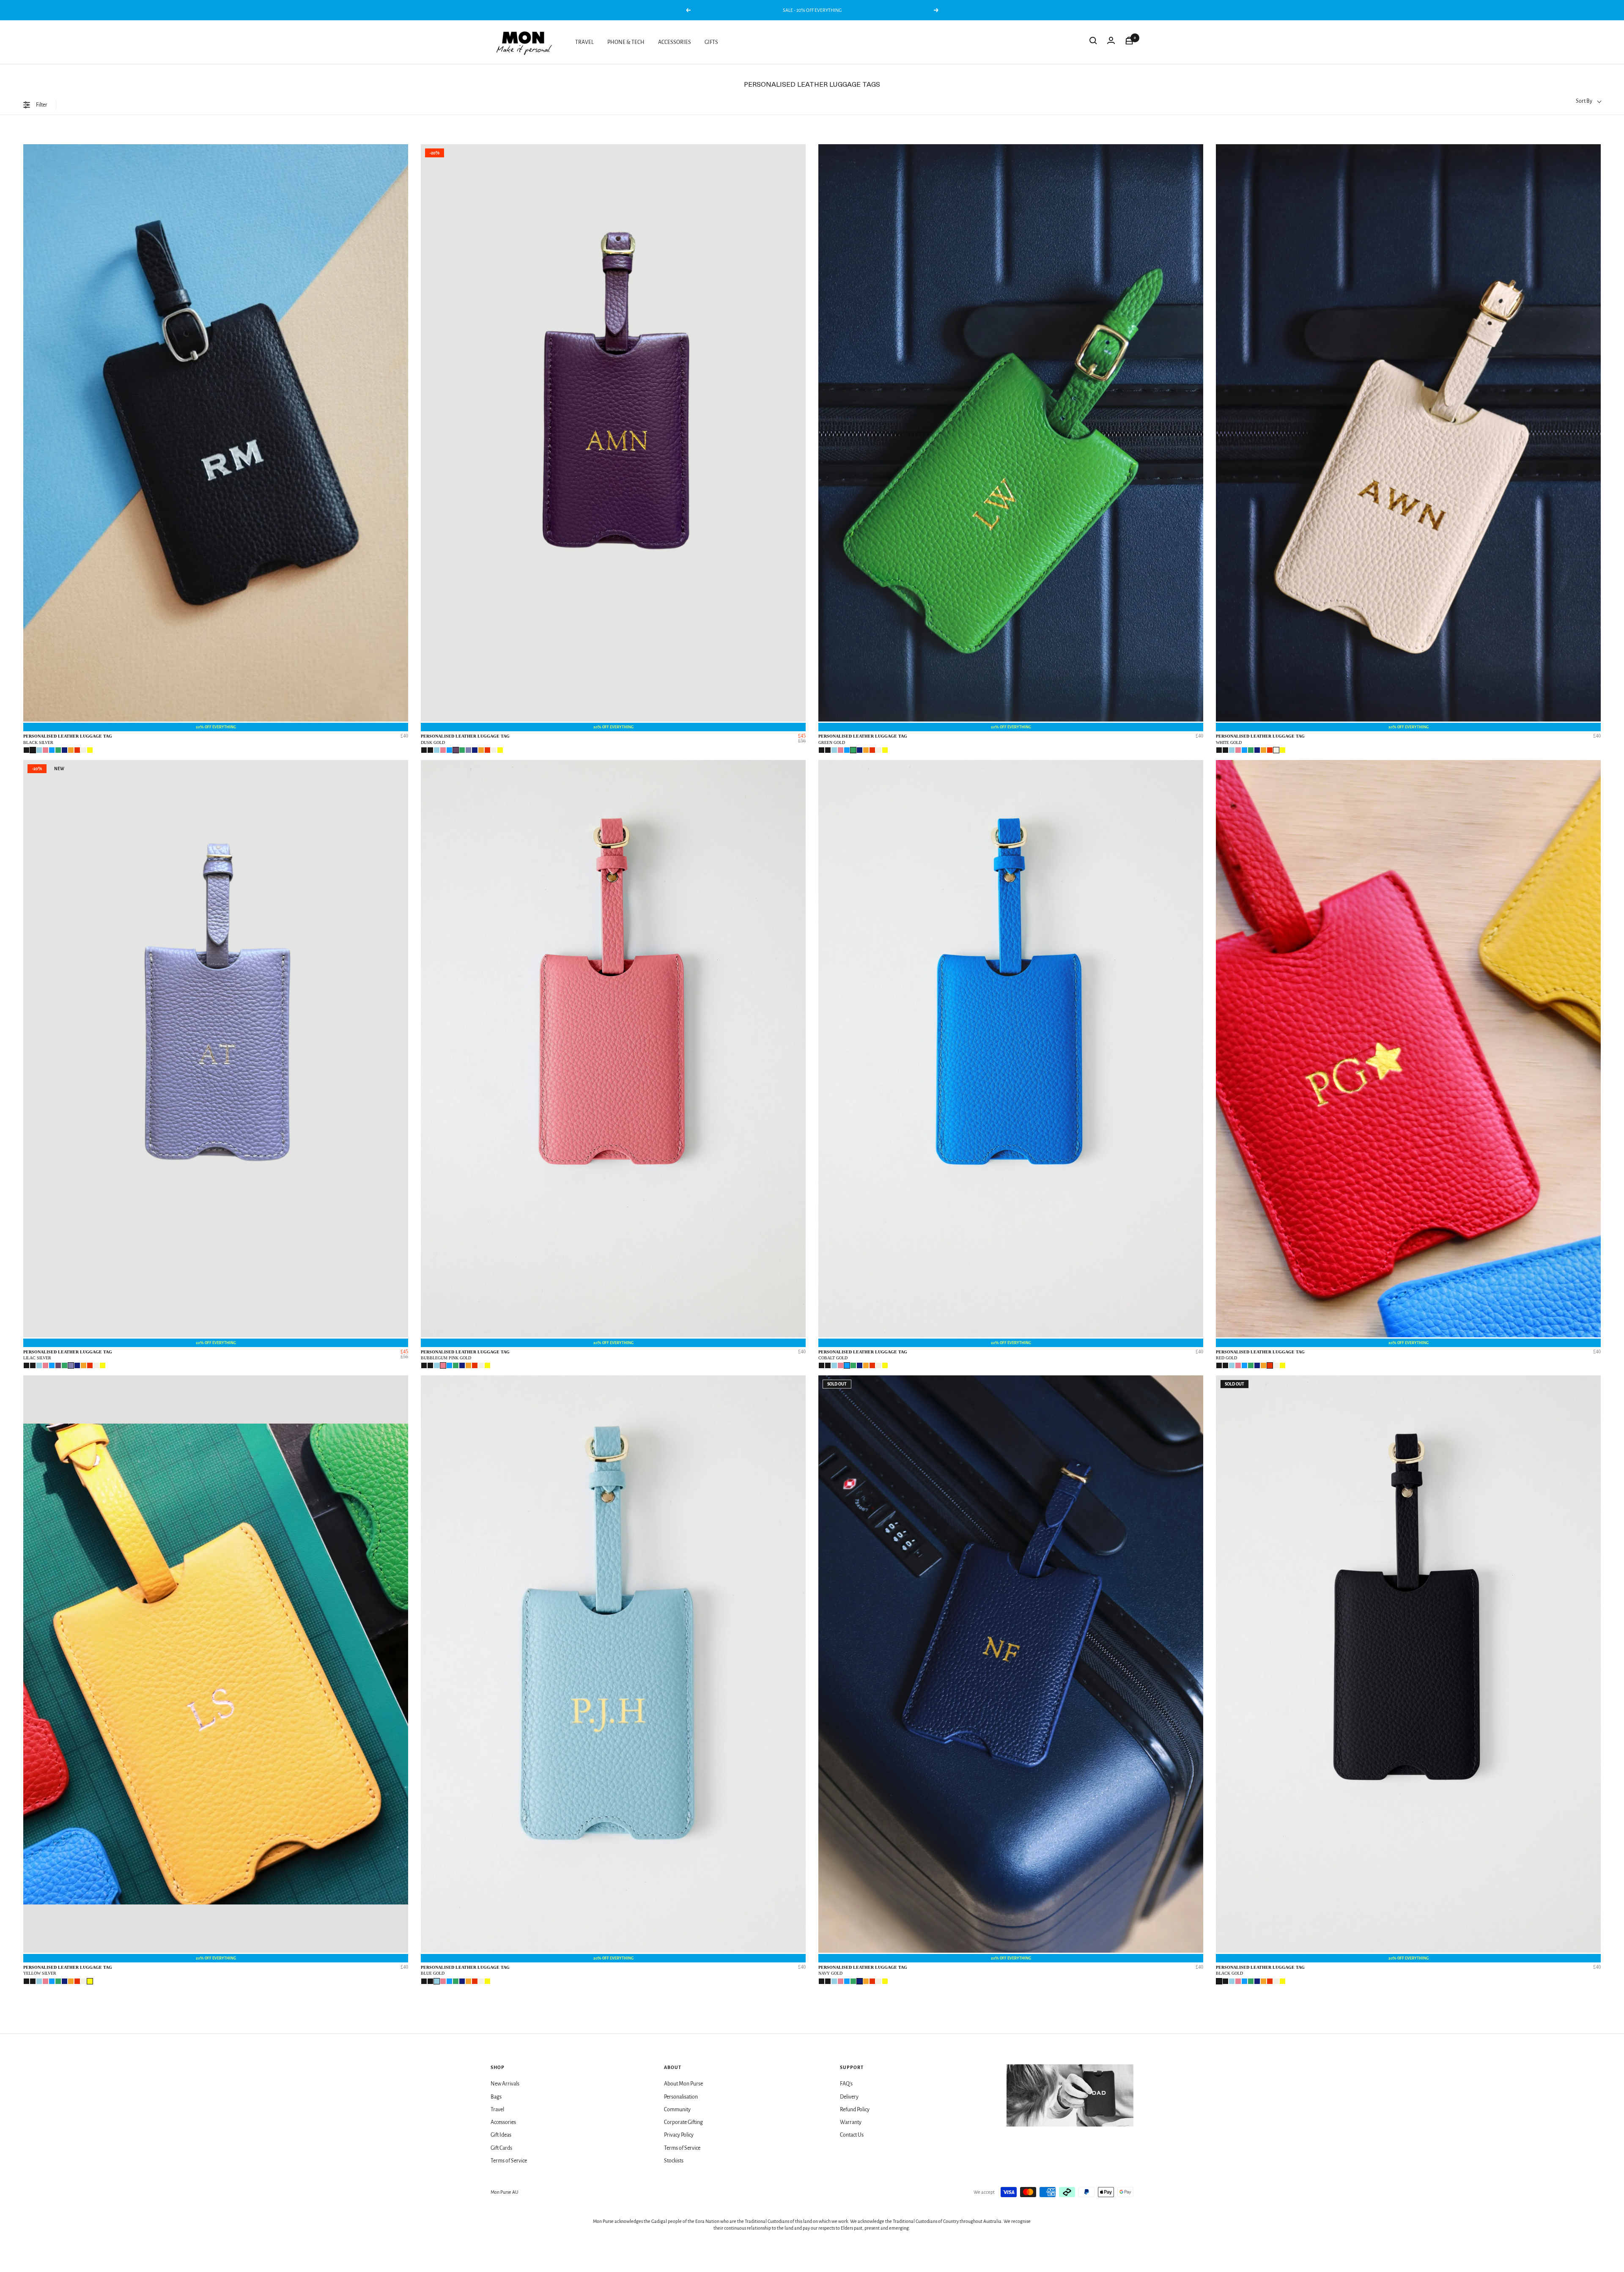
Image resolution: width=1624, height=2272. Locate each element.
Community (677, 2110)
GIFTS (711, 42)
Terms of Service (509, 2161)
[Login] (1111, 42)
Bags (496, 2097)
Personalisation (681, 2097)
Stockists (674, 2161)
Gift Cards (501, 2148)
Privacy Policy (679, 2135)
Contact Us (852, 2135)
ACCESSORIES (675, 42)
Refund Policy (855, 2110)
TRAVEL (584, 42)
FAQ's (846, 2084)
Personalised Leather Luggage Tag (68, 739)
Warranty (851, 2122)
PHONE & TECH (626, 42)
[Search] (1093, 42)
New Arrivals (505, 2084)
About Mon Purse (683, 2084)
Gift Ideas (501, 2135)
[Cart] (1129, 42)
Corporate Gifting (683, 2122)
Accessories (503, 2122)
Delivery (849, 2097)
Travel (497, 2110)
